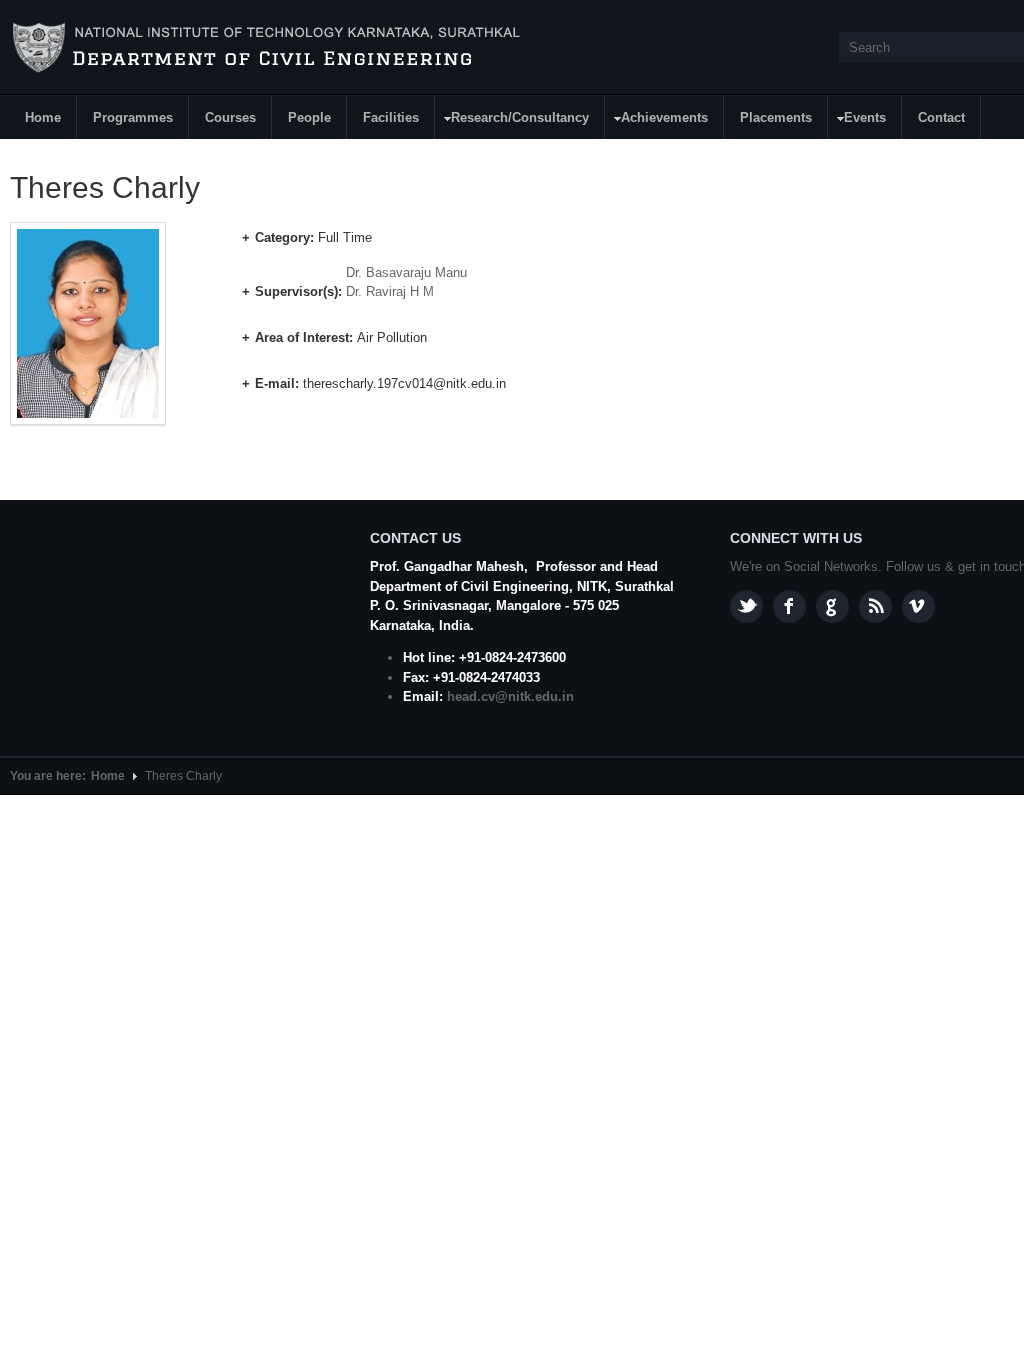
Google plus (832, 606)
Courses (230, 117)
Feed (875, 606)
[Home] (269, 48)
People (309, 117)
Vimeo (918, 606)
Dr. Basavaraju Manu (406, 272)
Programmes (133, 117)
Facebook (789, 606)
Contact (941, 117)
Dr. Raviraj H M (390, 291)
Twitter (746, 606)
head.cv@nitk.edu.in (510, 696)
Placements (776, 117)
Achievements (657, 120)
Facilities (391, 117)
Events (857, 120)
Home (43, 117)
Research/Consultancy (512, 120)
